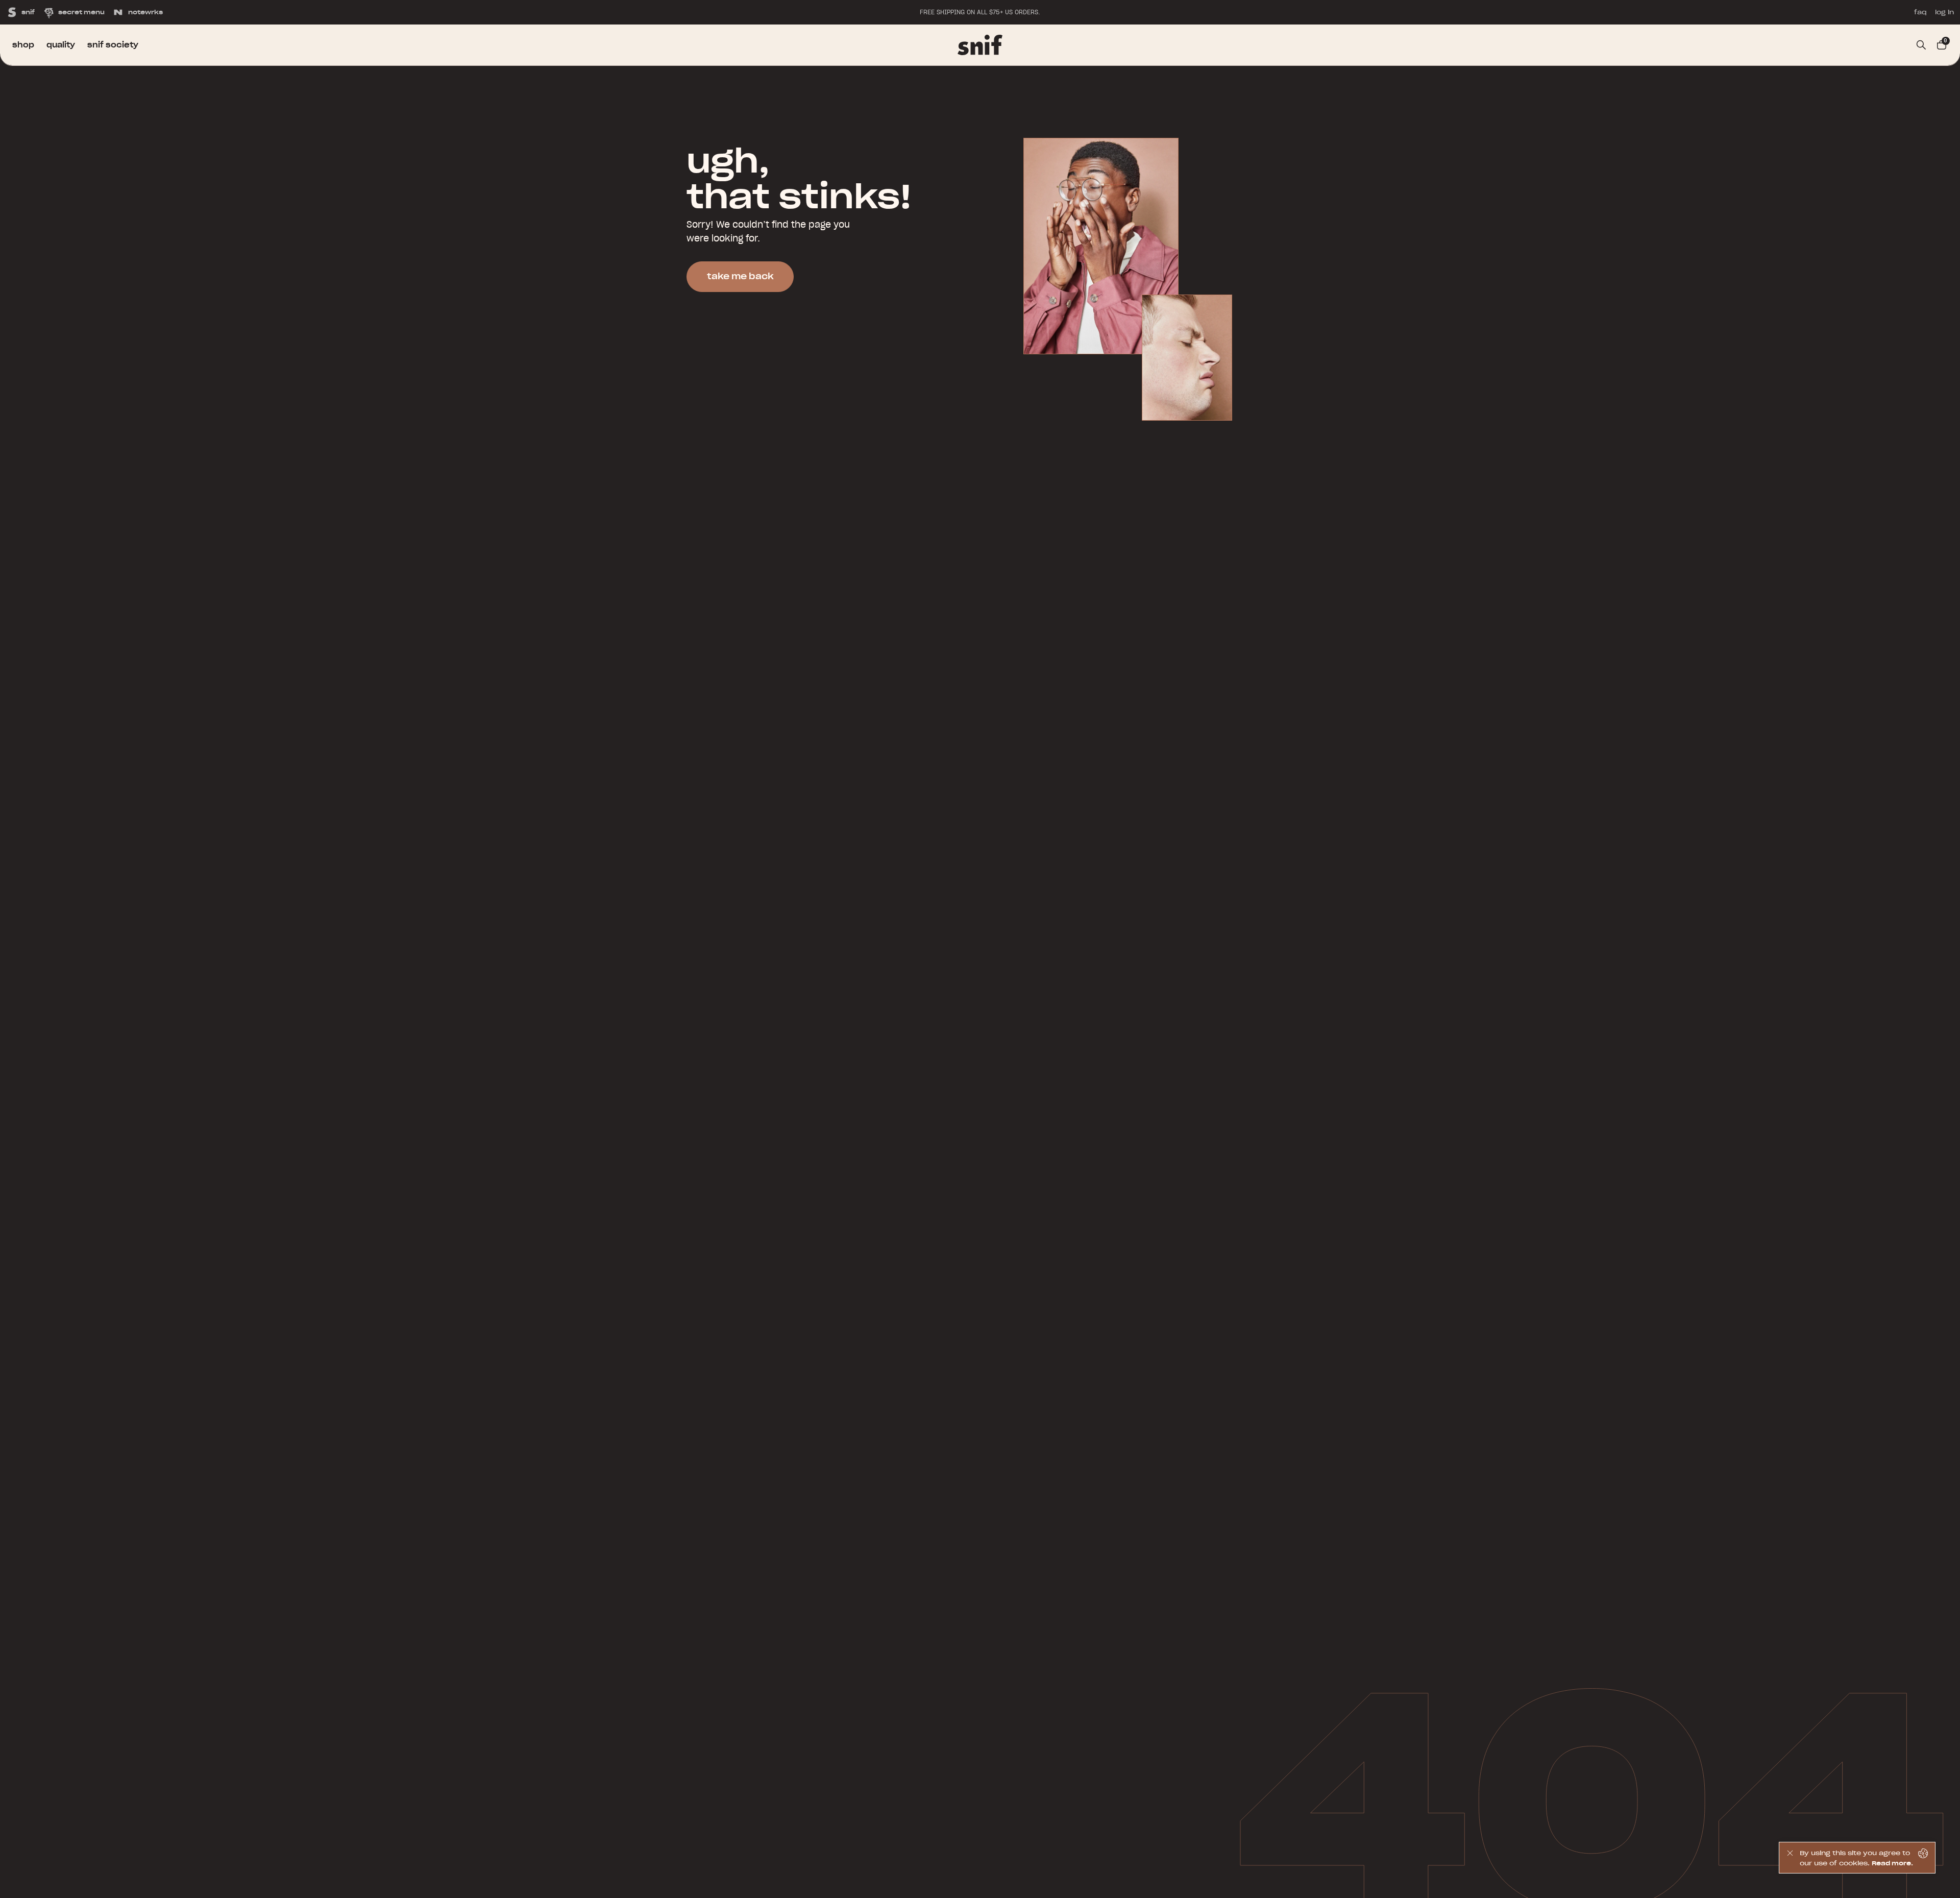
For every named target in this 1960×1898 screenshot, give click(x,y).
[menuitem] (980, 45)
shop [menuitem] (23, 45)
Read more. (1892, 1863)
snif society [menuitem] (113, 45)
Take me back (740, 276)
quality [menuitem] (61, 45)
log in (1944, 12)
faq (1920, 12)
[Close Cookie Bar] (1790, 1858)
